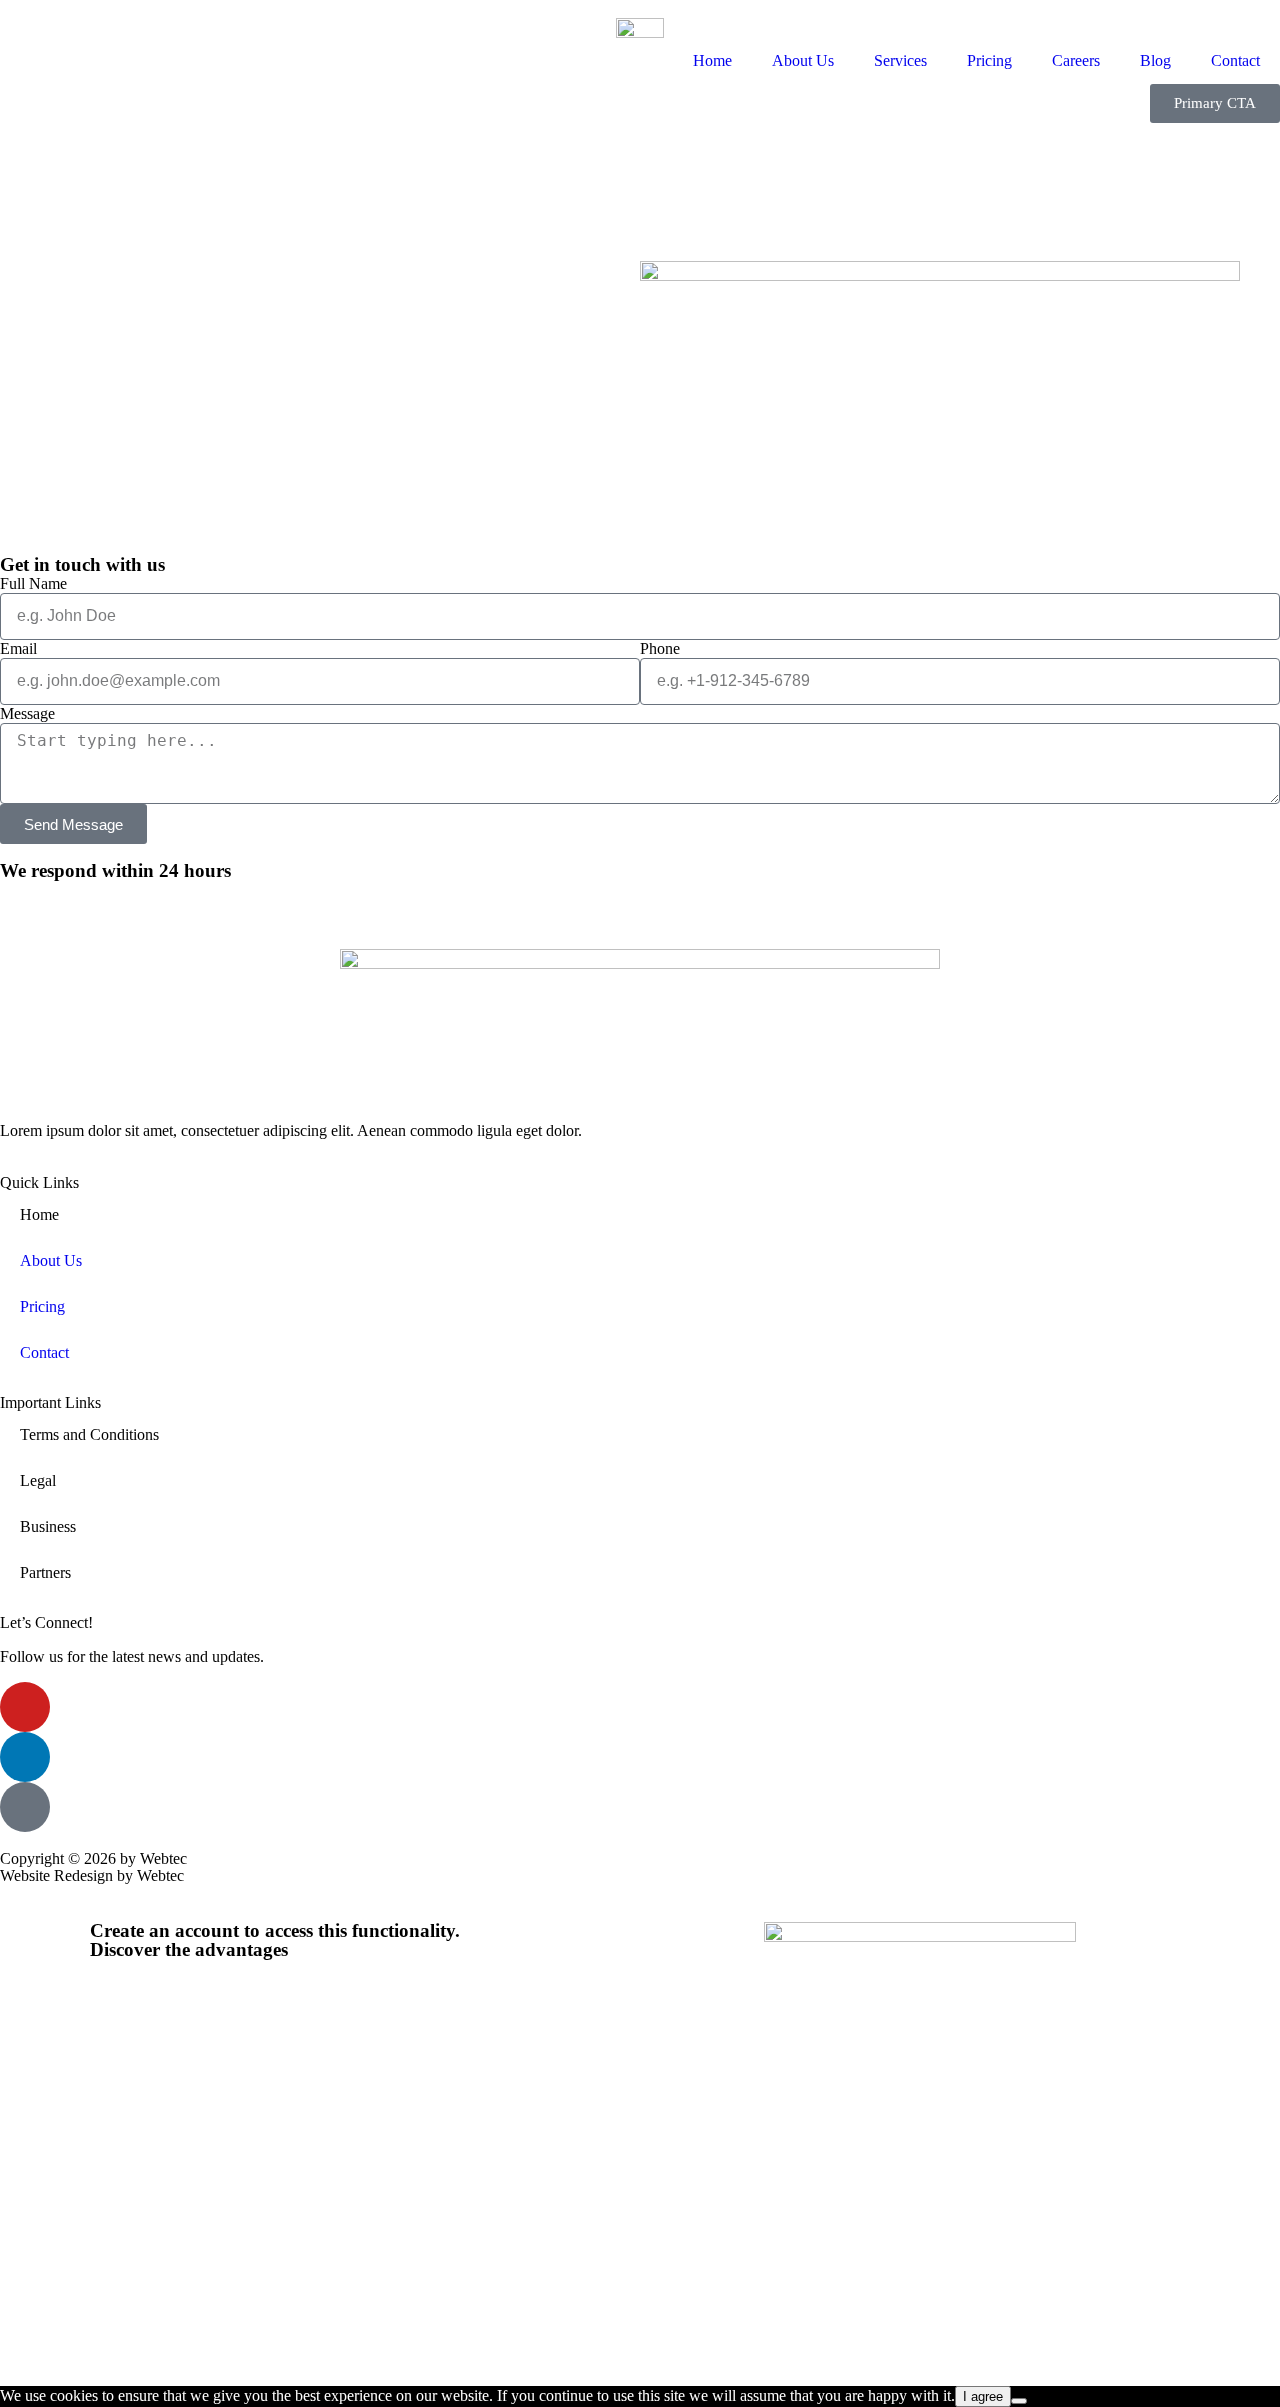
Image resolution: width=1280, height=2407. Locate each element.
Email (18, 648)
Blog (1155, 60)
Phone (660, 648)
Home (712, 60)
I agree (983, 2396)
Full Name (33, 583)
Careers (1076, 60)
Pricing (989, 60)
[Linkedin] (25, 1757)
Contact (1235, 60)
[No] (1019, 2401)
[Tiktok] (25, 1807)
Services (900, 60)
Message (27, 713)
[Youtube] (25, 1707)
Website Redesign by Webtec (92, 1875)
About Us (803, 60)
